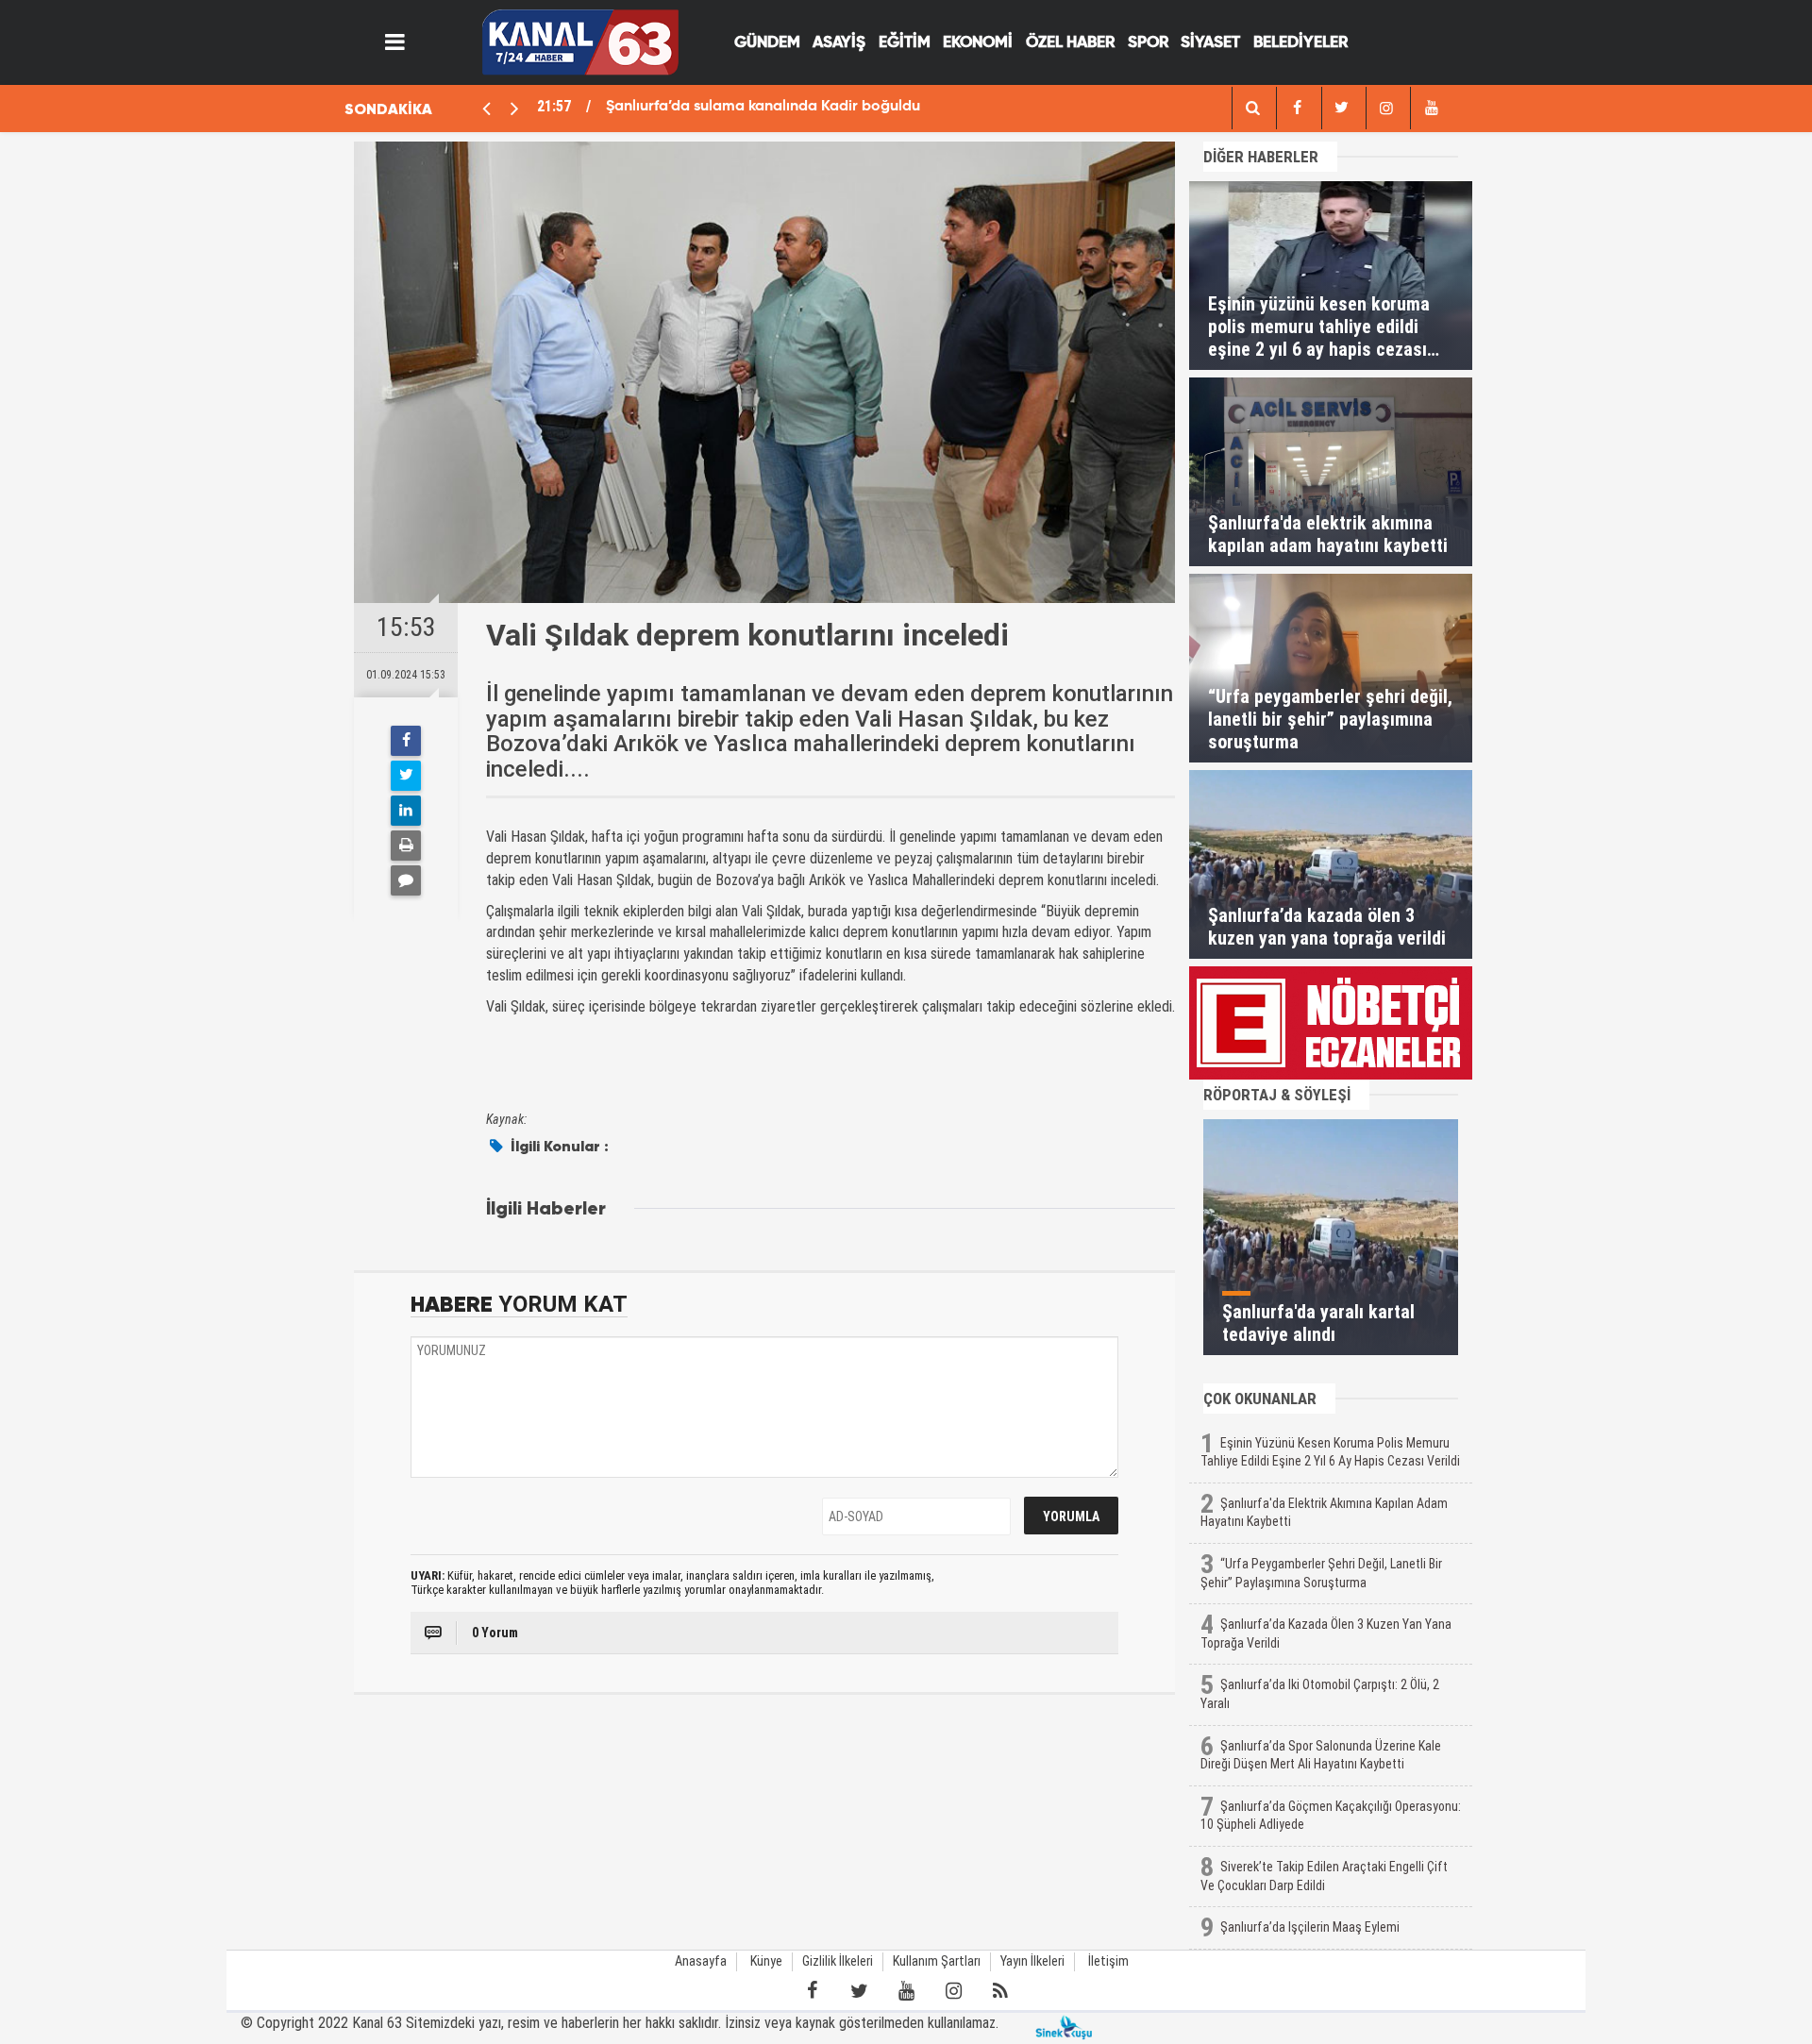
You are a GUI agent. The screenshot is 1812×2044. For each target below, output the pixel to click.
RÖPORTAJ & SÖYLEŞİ (1277, 1095)
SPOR (1148, 43)
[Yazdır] (406, 846)
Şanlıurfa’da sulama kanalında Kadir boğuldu (763, 107)
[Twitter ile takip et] (859, 1991)
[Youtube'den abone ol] (906, 1991)
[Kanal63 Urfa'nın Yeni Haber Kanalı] (580, 41)
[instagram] (1386, 108)
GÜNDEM (767, 43)
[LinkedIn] (406, 811)
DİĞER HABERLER (1261, 157)
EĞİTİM (905, 43)
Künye (766, 1961)
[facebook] (1252, 108)
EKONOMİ (978, 43)
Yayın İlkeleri (1032, 1961)
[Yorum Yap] (406, 880)
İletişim (1108, 1961)
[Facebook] (406, 741)
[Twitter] (406, 776)
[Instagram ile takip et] (953, 1991)
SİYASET (1210, 43)
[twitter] (1342, 108)
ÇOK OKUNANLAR (1260, 1399)
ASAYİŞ (839, 43)
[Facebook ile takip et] (812, 1991)
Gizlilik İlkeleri (838, 1961)
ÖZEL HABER (1070, 43)
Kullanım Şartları (937, 1961)
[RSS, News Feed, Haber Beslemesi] (1000, 1991)
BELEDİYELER (1300, 43)
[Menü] (395, 42)
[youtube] (1431, 108)
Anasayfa (701, 1961)
